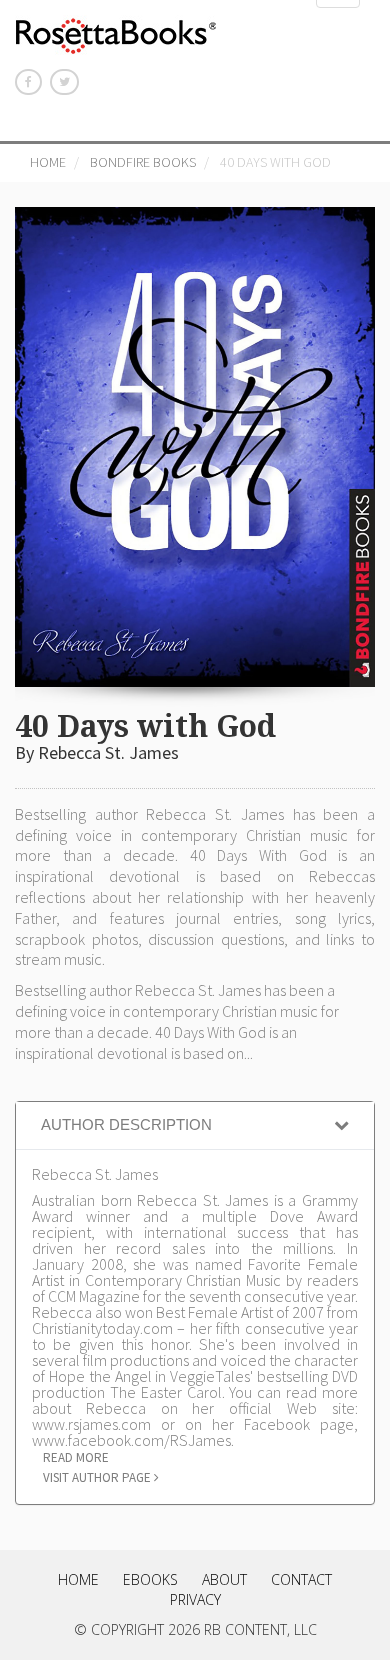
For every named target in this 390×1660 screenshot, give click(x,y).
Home (48, 162)
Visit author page (98, 1477)
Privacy (195, 1599)
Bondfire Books (143, 162)
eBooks (150, 1579)
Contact (301, 1579)
